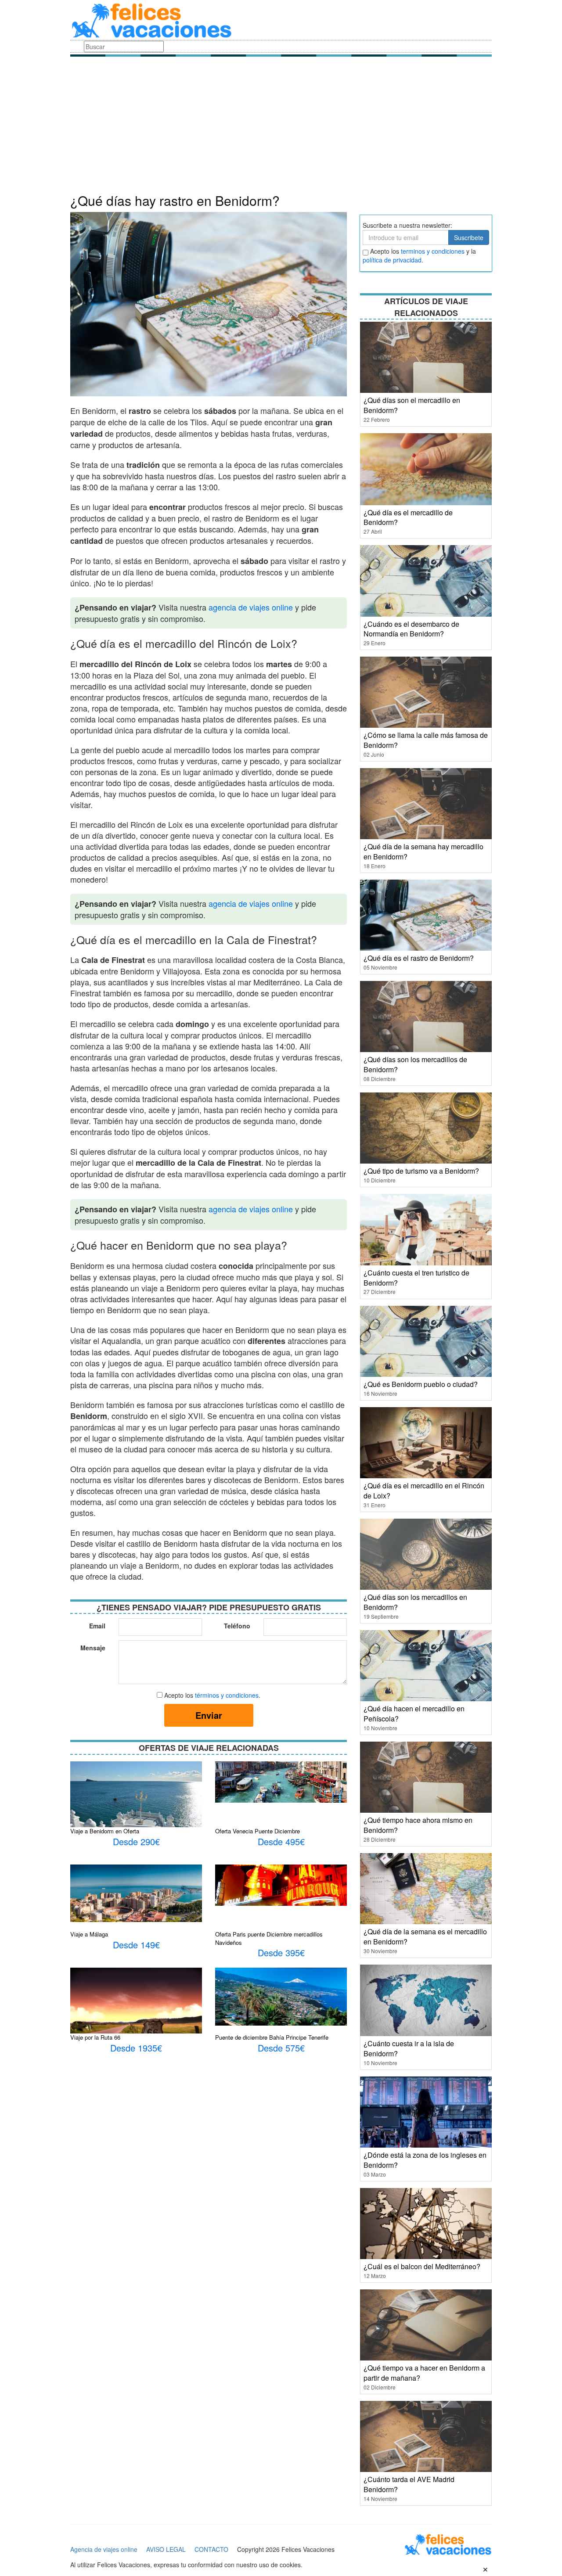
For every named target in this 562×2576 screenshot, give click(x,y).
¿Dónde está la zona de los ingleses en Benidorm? (425, 2160)
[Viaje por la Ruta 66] (136, 2006)
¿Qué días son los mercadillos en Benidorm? (415, 1602)
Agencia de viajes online (104, 2549)
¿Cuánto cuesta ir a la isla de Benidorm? (409, 2048)
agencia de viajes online (251, 607)
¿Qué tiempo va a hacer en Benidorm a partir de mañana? (424, 2373)
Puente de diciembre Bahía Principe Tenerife (272, 2037)
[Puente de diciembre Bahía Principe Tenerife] (281, 1996)
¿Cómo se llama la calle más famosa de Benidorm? (426, 740)
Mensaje (93, 1648)
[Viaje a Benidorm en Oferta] (136, 1804)
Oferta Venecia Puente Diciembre (258, 1831)
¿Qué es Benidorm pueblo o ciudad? (421, 1384)
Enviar (209, 1715)
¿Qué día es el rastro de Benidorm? (419, 958)
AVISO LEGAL (166, 2549)
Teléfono (237, 1626)
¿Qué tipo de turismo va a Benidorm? (421, 1171)
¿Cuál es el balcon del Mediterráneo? (422, 2266)
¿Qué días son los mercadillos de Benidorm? (415, 1064)
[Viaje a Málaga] (136, 1892)
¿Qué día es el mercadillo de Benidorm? (408, 517)
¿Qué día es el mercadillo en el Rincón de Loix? (424, 1491)
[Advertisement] (281, 127)
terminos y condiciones (433, 251)
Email (97, 1626)
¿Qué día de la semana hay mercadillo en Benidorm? (423, 851)
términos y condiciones (227, 1695)
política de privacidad (392, 260)
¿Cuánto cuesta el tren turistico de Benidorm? (416, 1278)
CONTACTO (211, 2549)
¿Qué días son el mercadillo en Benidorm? (412, 405)
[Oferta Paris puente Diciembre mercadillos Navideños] (281, 1884)
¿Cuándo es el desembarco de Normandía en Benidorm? (411, 629)
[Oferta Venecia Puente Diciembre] (281, 1781)
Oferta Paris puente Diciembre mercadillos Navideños (269, 1938)
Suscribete (469, 237)
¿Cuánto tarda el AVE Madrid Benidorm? (409, 2484)
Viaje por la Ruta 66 (95, 2037)
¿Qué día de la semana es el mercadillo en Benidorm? (425, 1936)
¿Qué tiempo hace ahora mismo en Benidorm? (418, 1825)
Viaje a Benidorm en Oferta (105, 1831)
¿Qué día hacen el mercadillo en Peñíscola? (414, 1714)
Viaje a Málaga (89, 1934)
